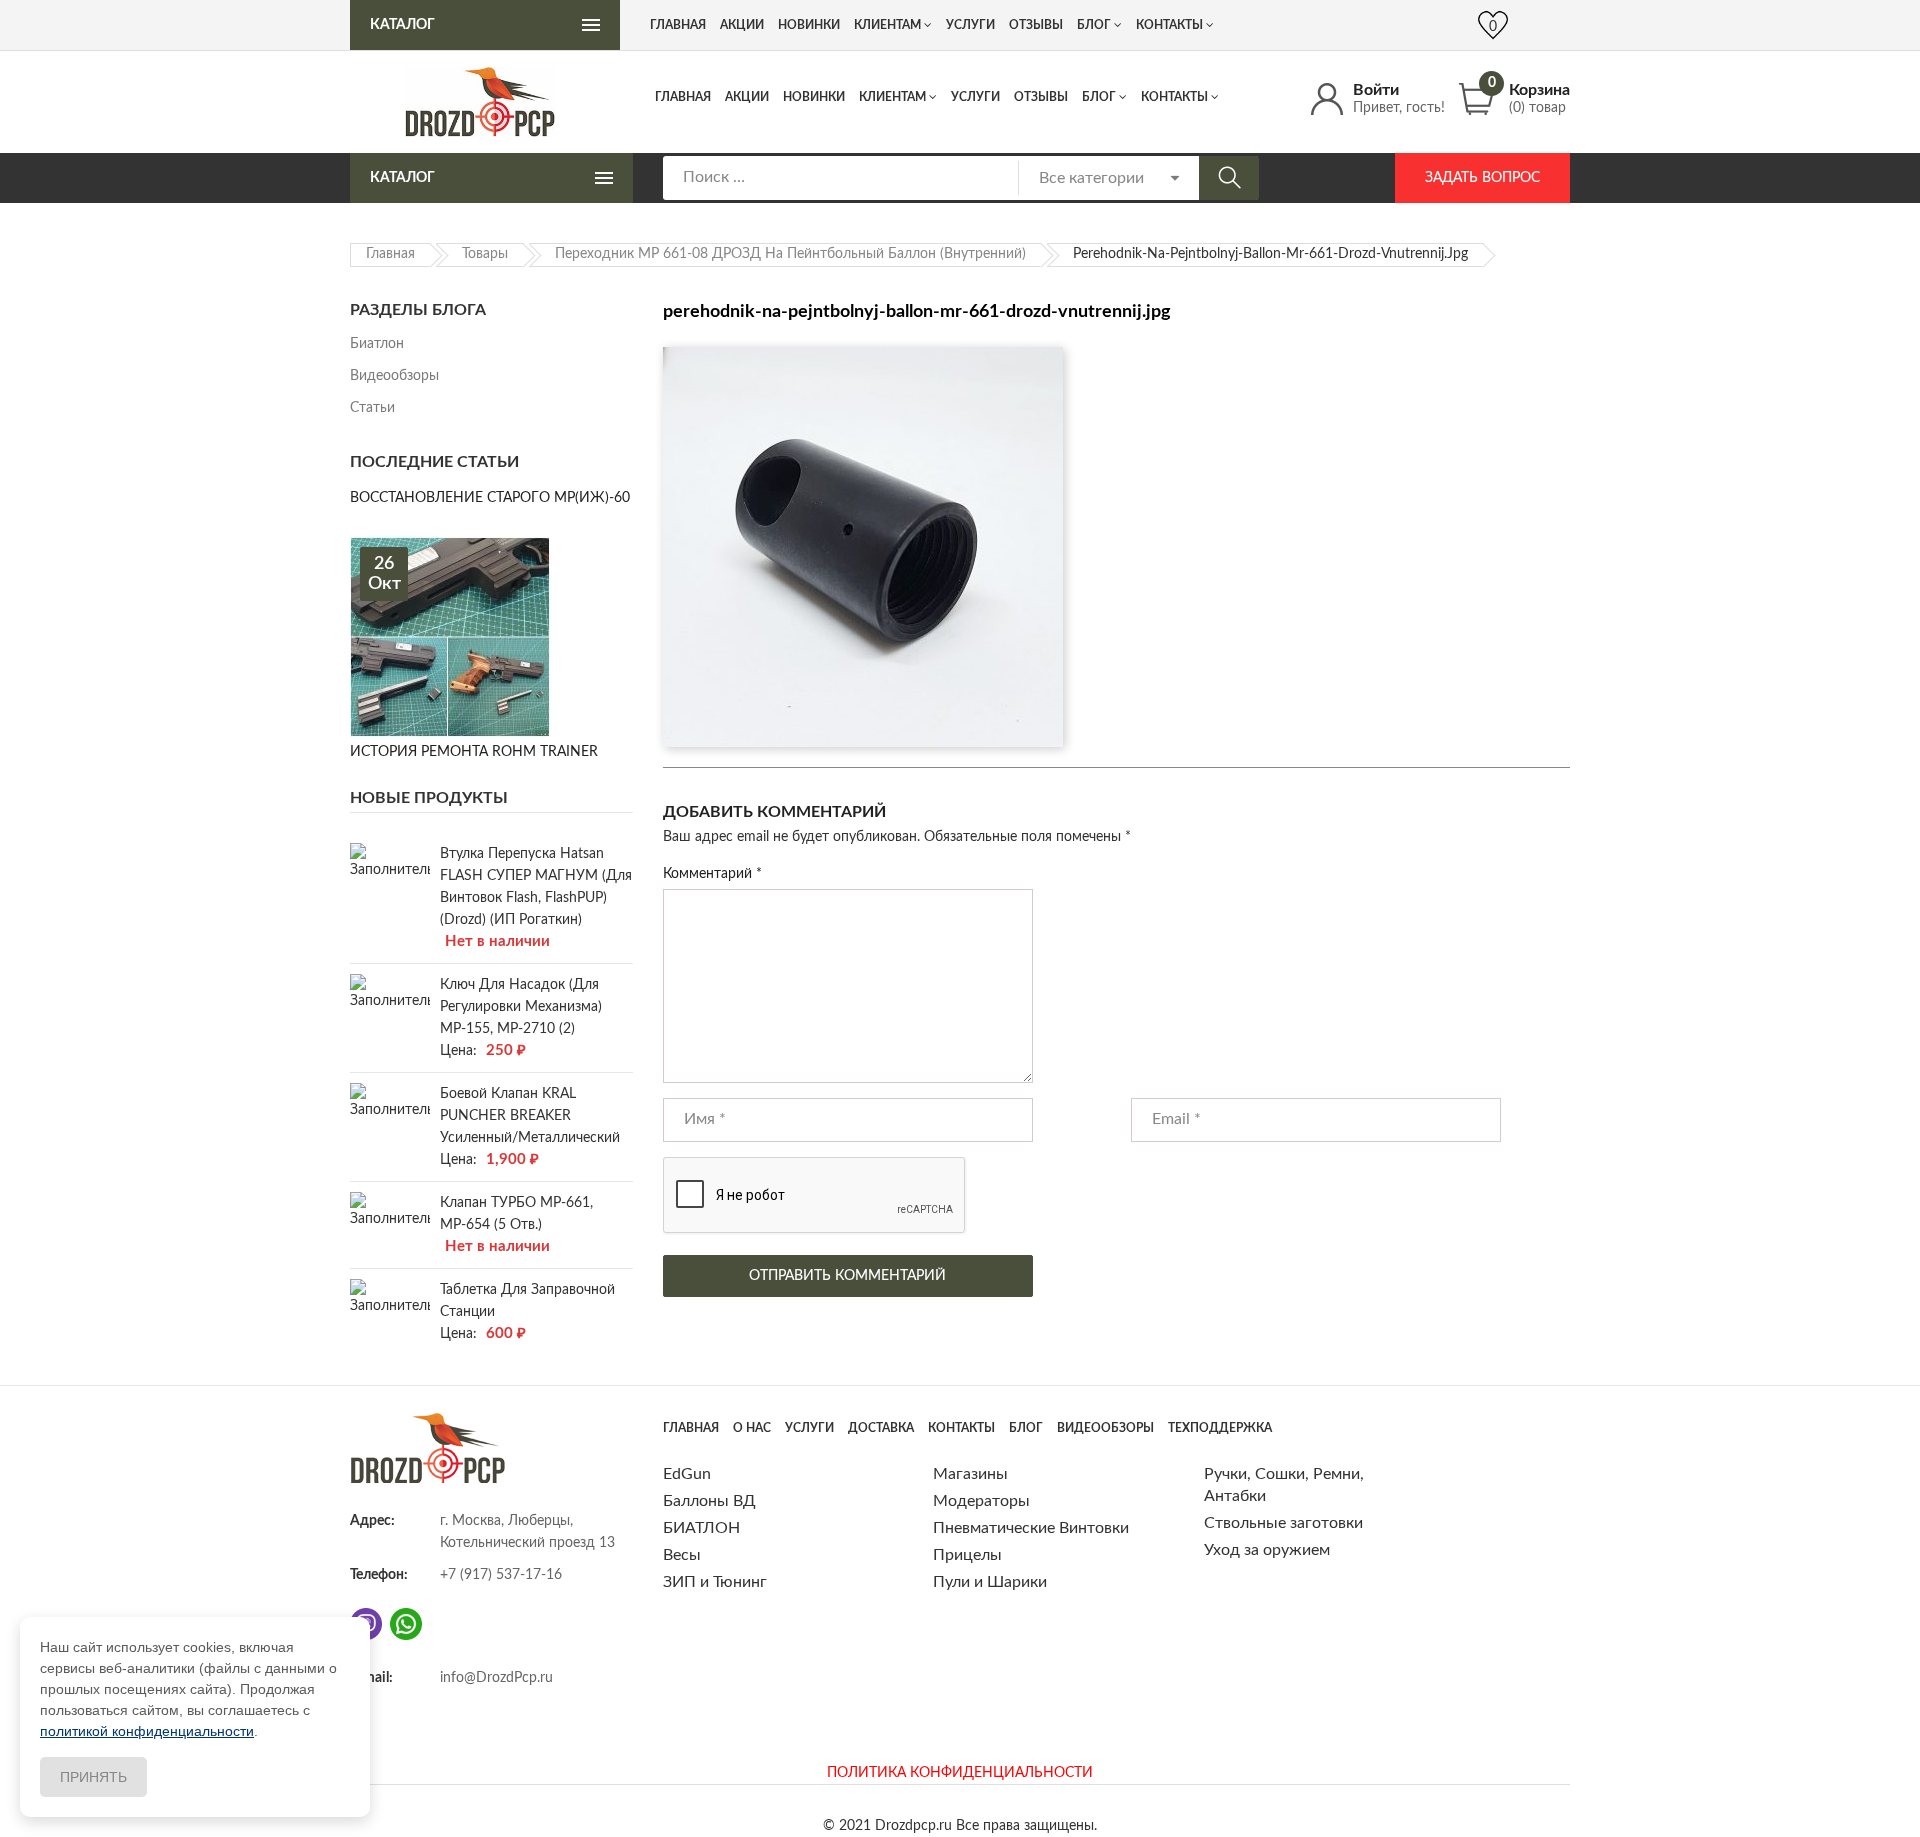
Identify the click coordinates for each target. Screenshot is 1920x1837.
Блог (1099, 97)
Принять (93, 1777)
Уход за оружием (1267, 1550)
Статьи (372, 408)
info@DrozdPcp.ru (496, 1678)
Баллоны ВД (709, 1501)
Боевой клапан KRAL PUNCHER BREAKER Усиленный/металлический (530, 1116)
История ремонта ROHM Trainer (474, 752)
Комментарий (712, 874)
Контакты (1174, 97)
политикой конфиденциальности (147, 1731)
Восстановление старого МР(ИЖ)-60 (490, 498)
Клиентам (892, 97)
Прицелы (967, 1555)
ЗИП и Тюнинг (715, 1582)
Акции (747, 97)
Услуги (975, 97)
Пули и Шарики (990, 1582)
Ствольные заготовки (1283, 1523)
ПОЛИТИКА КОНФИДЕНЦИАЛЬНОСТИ (960, 1773)
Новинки (814, 97)
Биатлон (377, 344)
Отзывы (1041, 97)
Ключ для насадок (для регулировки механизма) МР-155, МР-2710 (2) (521, 1007)
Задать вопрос (1482, 178)
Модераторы (981, 1501)
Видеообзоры (394, 376)
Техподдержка (1220, 1428)
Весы (682, 1555)
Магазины (970, 1474)
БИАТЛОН (701, 1528)
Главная (683, 97)
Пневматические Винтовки (1031, 1528)
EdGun (687, 1474)
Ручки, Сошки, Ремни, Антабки (1284, 1485)
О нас (752, 1428)
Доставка (881, 1428)
